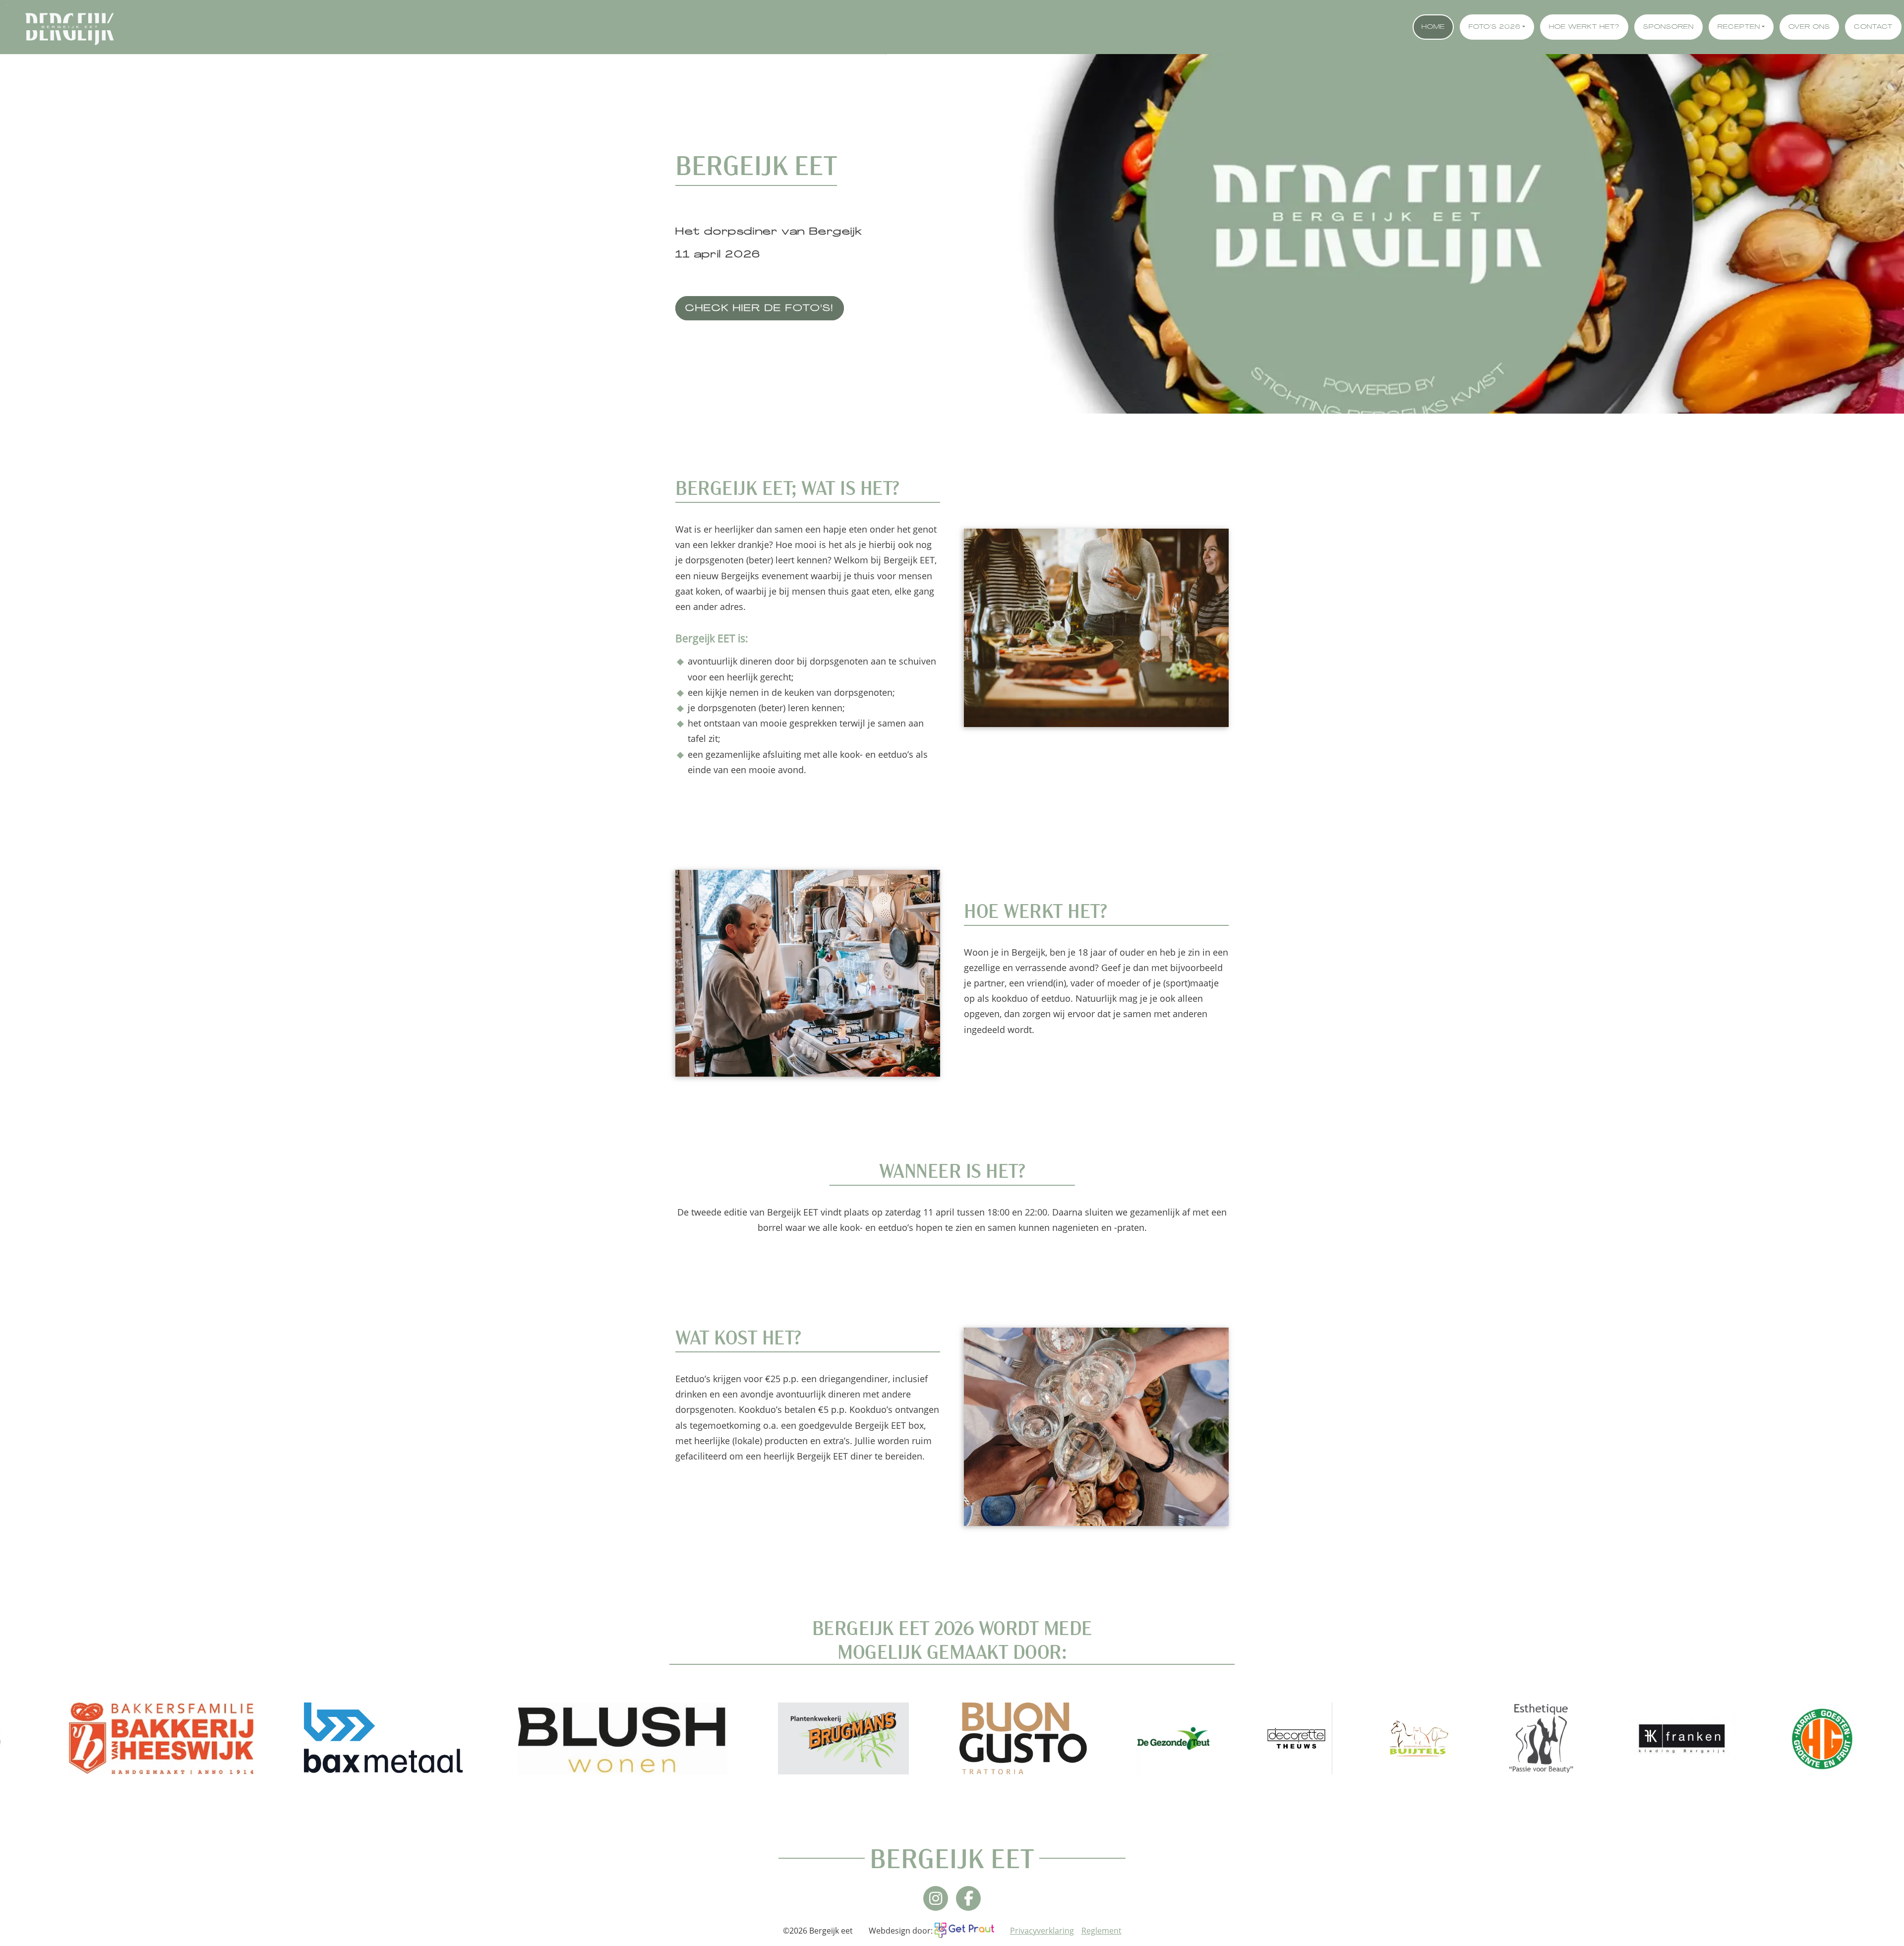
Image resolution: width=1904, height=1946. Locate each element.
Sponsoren (1668, 27)
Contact (1873, 27)
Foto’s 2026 (1495, 27)
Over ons (1809, 27)
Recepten (1739, 27)
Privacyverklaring (1042, 1931)
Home (1433, 27)
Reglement (1101, 1931)
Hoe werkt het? (1584, 27)
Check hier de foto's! (760, 309)
